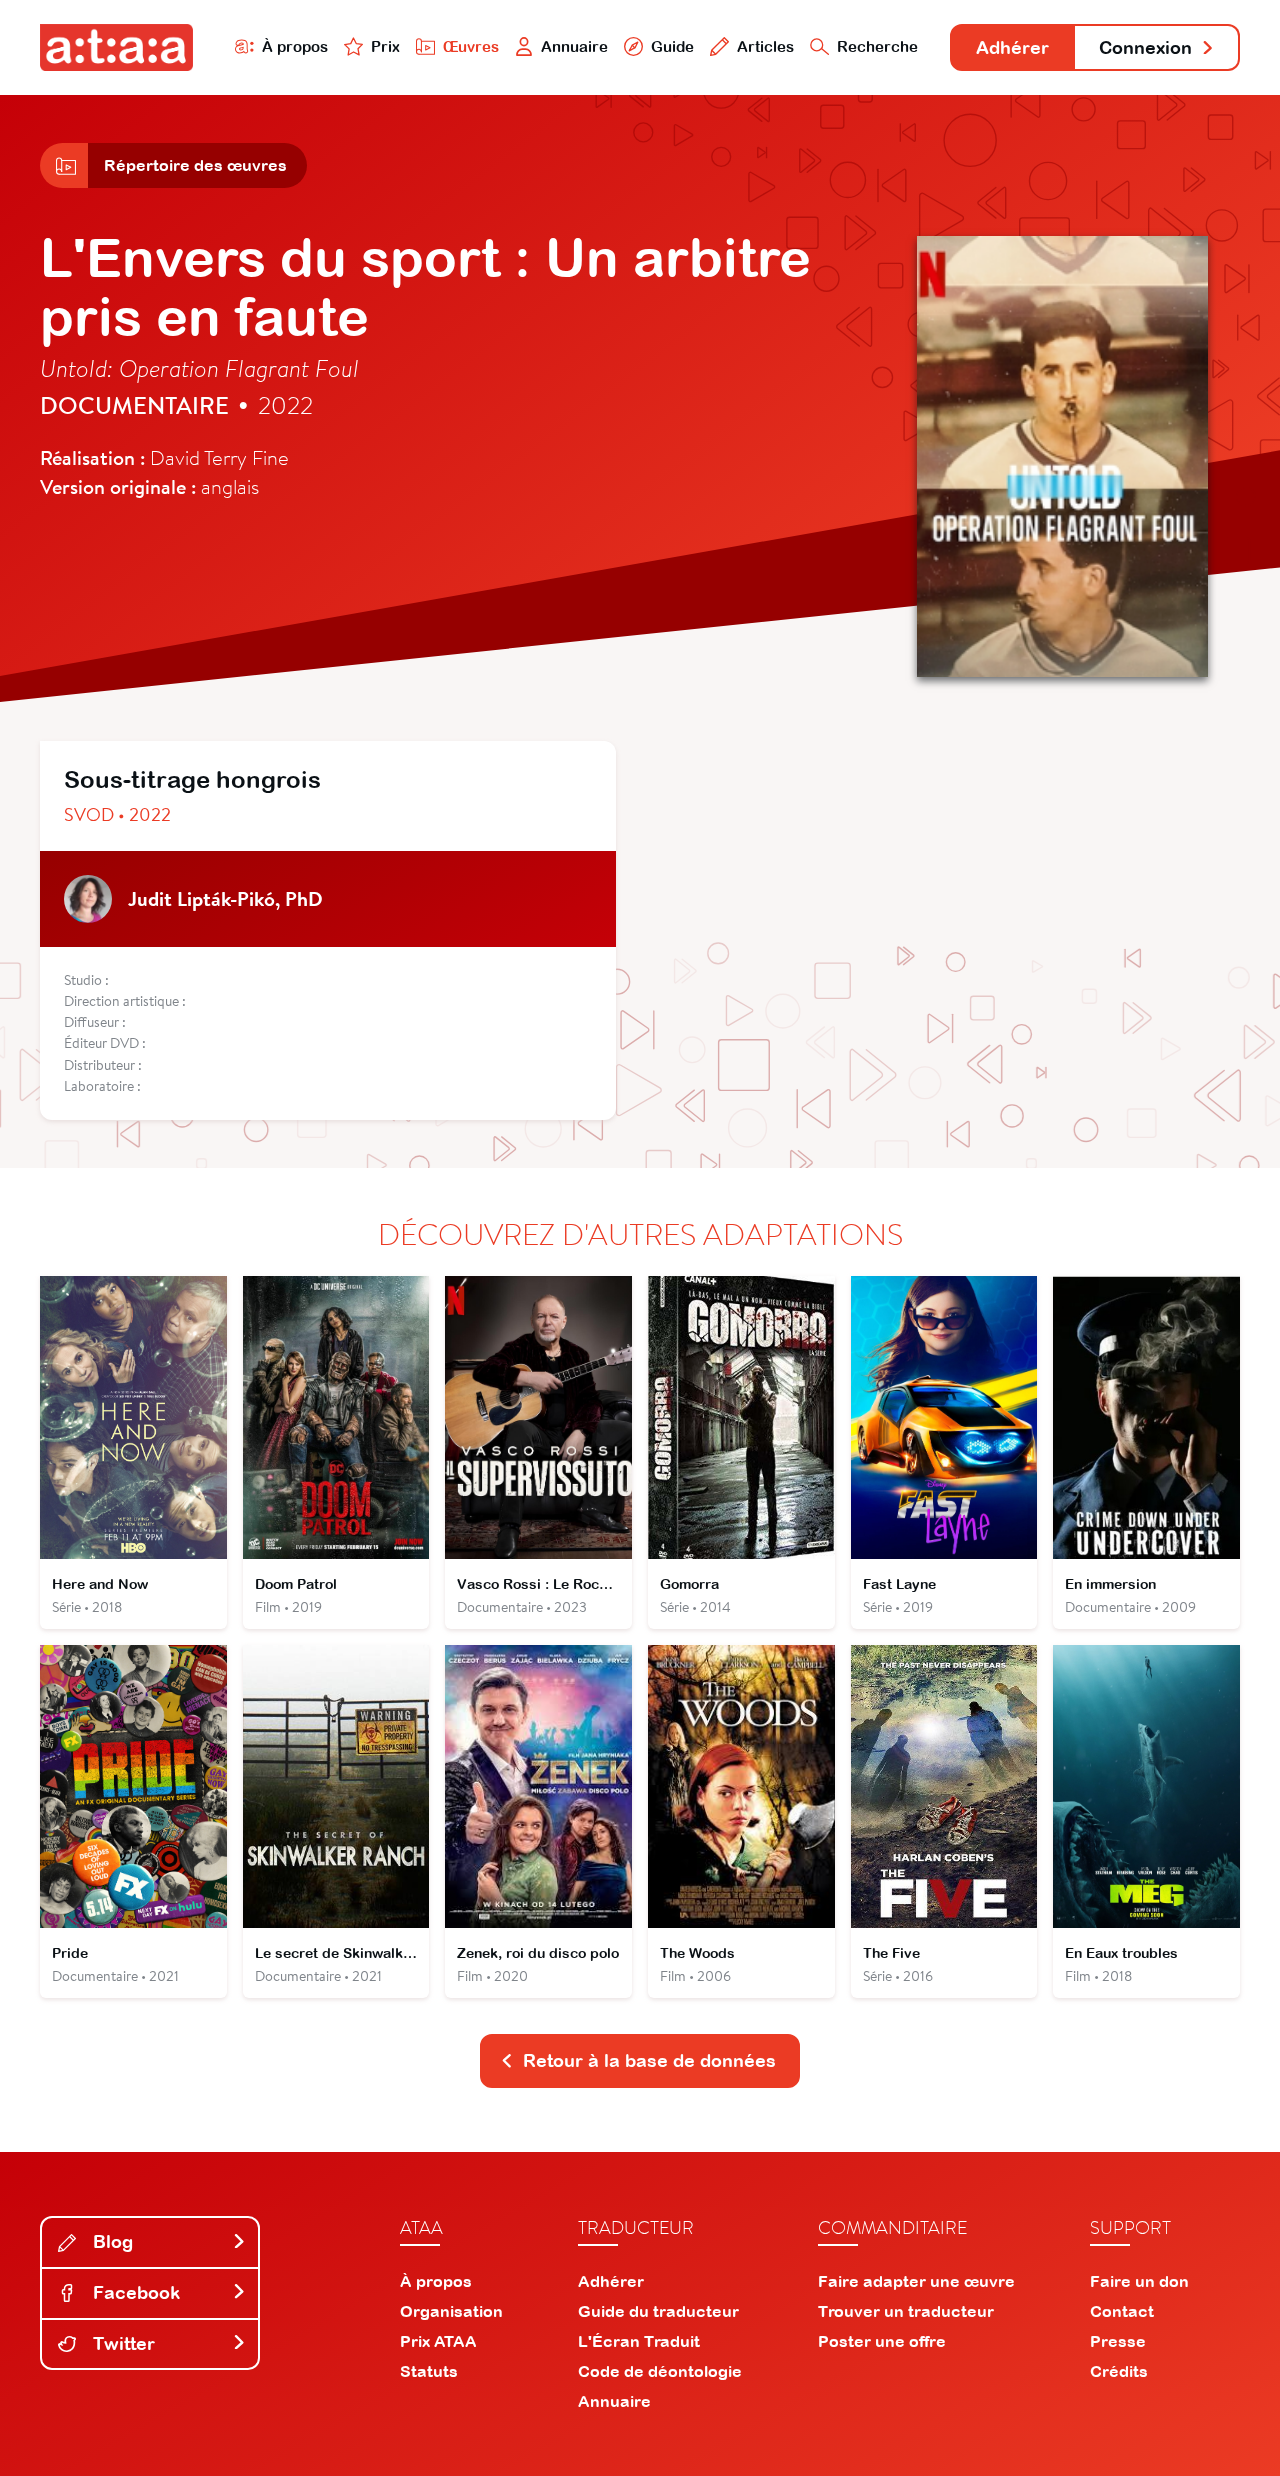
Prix (385, 46)
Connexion (1145, 47)
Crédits (1119, 2371)
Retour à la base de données (649, 2060)
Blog (110, 2241)
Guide (672, 46)
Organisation (451, 2311)
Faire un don (1139, 2281)
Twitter (121, 2343)
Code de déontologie (660, 2371)
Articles (765, 46)
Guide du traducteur (658, 2311)
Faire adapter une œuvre (916, 2281)
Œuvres (471, 46)
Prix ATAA (438, 2341)
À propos (295, 46)
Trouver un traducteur (906, 2311)
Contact (1122, 2311)
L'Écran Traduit (639, 2341)
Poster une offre (882, 2341)
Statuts (429, 2371)
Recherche (877, 46)
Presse (1118, 2341)
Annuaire (574, 46)
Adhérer (1012, 47)
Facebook (134, 2292)
